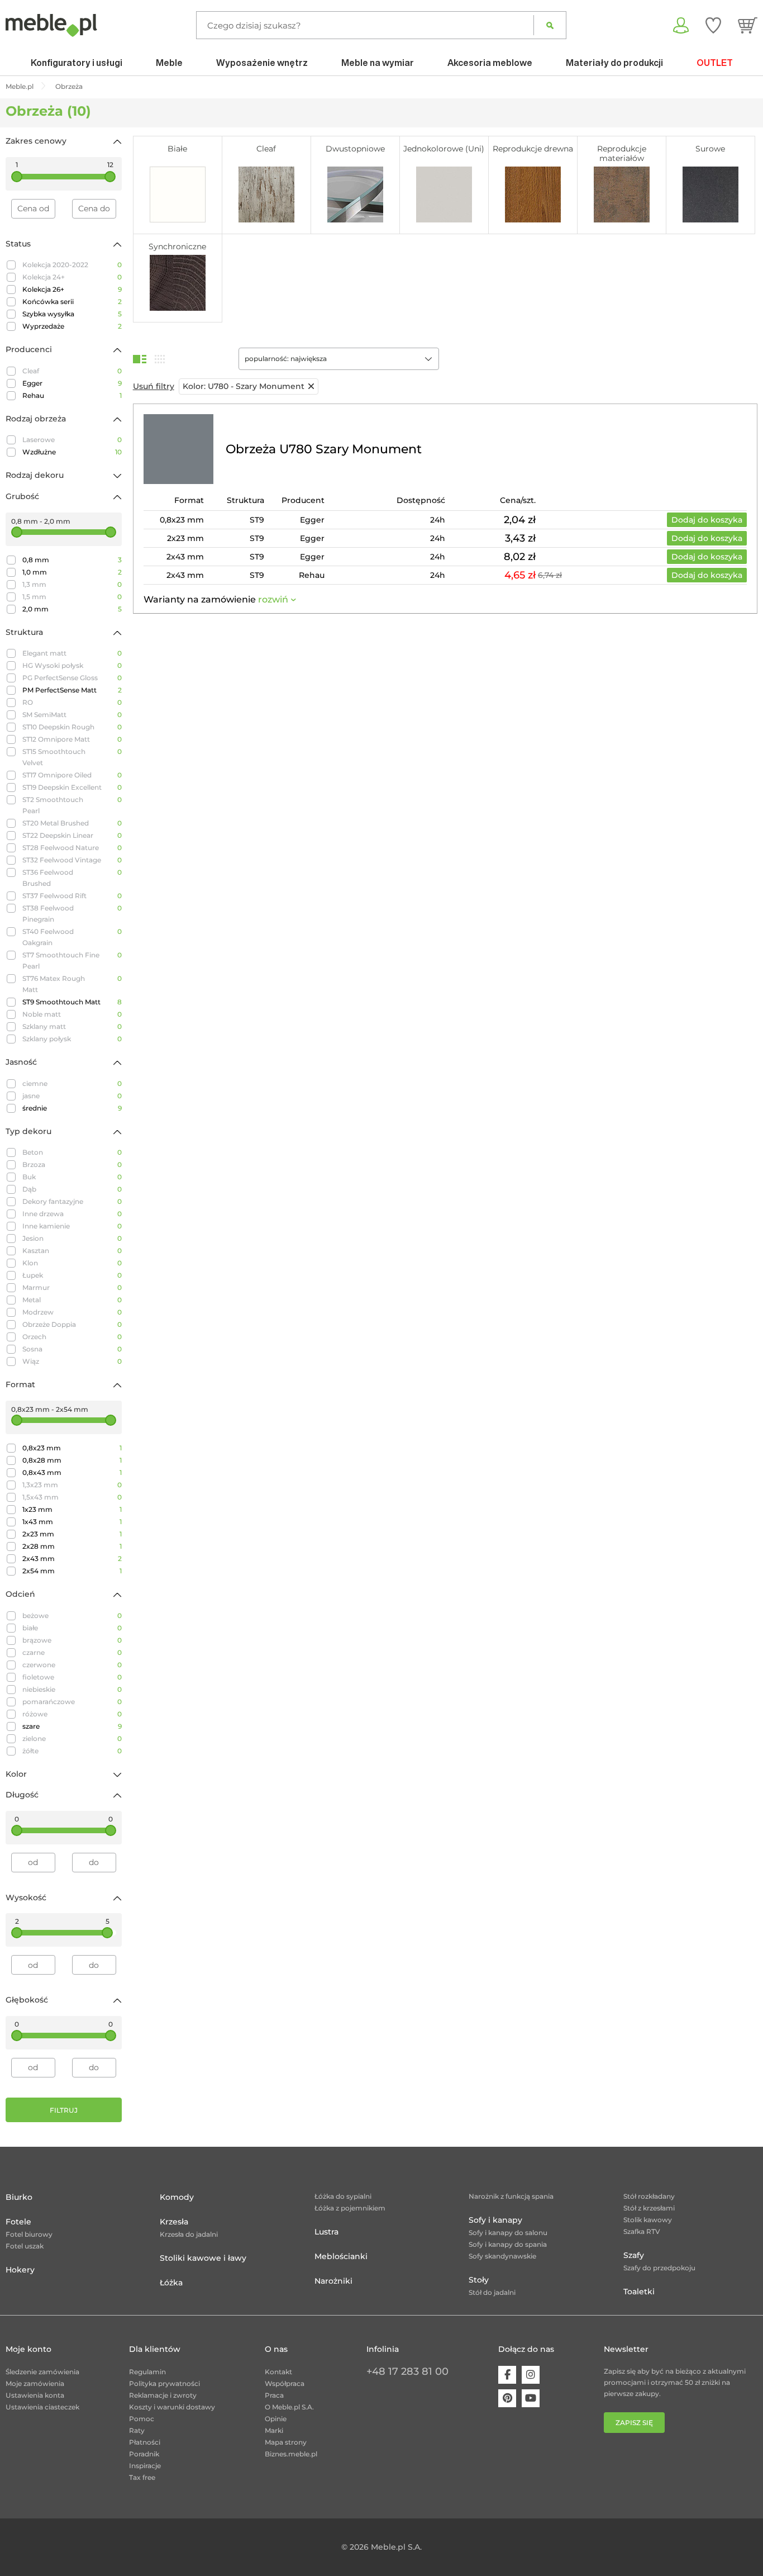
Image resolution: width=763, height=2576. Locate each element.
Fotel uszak (25, 2246)
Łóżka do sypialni (343, 2196)
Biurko (19, 2197)
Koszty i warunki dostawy (172, 2407)
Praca (274, 2395)
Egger (72, 383)
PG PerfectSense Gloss (72, 678)
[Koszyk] (748, 25)
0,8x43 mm (72, 1472)
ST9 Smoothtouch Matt (72, 1002)
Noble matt (72, 1014)
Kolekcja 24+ (72, 277)
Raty (137, 2430)
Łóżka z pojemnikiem (350, 2208)
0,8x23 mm (72, 1448)
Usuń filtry (154, 386)
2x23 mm (72, 1534)
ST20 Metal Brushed (72, 823)
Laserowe (72, 440)
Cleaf (72, 371)
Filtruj (64, 2110)
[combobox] (339, 359)
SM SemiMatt (72, 715)
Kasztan (72, 1251)
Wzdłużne (72, 452)
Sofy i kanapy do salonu (508, 2233)
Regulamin (147, 2372)
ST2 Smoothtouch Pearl (72, 805)
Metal (72, 1300)
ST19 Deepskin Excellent (72, 787)
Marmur (72, 1287)
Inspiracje (145, 2466)
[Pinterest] (507, 2398)
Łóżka (171, 2283)
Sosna (72, 1349)
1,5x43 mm (72, 1497)
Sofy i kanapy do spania (508, 2244)
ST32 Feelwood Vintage (72, 860)
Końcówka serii (72, 302)
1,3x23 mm (72, 1485)
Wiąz (72, 1361)
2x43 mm (72, 1559)
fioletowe (72, 1677)
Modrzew (72, 1312)
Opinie (276, 2419)
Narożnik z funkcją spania (511, 2196)
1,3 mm (72, 584)
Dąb (72, 1189)
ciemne (72, 1083)
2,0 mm (72, 609)
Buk (72, 1177)
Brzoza (72, 1164)
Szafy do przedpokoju (659, 2268)
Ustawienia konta (35, 2395)
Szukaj (550, 25)
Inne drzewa (72, 1214)
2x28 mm (72, 1546)
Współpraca (285, 2383)
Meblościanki (341, 2256)
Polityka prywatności (164, 2383)
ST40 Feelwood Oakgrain (72, 937)
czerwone (72, 1665)
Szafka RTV (642, 2231)
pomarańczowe (72, 1702)
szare (72, 1726)
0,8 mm (72, 560)
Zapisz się (634, 2423)
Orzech (72, 1337)
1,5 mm (72, 597)
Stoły (479, 2280)
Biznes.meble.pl (291, 2454)
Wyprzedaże (72, 326)
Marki (274, 2430)
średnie (72, 1108)
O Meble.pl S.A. (289, 2407)
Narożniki (333, 2281)
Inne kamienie (72, 1226)
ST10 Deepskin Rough (72, 727)
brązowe (72, 1640)
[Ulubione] (713, 25)
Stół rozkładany (649, 2196)
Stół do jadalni (492, 2292)
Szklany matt (72, 1026)
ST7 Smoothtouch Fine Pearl (72, 960)
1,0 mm (72, 572)
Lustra (326, 2232)
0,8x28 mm (72, 1460)
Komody (177, 2197)
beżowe (72, 1616)
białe (72, 1628)
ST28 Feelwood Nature (72, 848)
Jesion (72, 1238)
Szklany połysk (72, 1039)
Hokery (20, 2270)
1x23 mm (72, 1509)
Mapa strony (286, 2442)
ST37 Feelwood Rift (72, 896)
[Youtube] (531, 2398)
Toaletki (639, 2292)
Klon (72, 1263)
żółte (72, 1751)
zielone (72, 1738)
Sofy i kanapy (495, 2220)
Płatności (145, 2442)
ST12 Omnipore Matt (72, 739)
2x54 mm (72, 1571)
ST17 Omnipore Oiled (72, 775)
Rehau (72, 395)
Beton (72, 1152)
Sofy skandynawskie (502, 2256)
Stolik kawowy (648, 2220)
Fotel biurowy (29, 2234)
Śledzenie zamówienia (42, 2372)
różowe (72, 1714)
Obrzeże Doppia (72, 1324)
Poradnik (144, 2454)
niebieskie (72, 1689)
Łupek (72, 1275)
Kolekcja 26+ (72, 289)
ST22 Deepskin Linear (72, 835)
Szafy (634, 2255)
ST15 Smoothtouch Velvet (72, 757)
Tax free (142, 2477)
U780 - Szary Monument (244, 386)
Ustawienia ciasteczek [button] (42, 2407)
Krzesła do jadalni (189, 2234)
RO (72, 702)
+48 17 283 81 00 (407, 2371)
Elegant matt (72, 653)
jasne (72, 1096)
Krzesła (174, 2222)
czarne (72, 1652)
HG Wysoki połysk (72, 665)
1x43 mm (72, 1522)
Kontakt (278, 2372)
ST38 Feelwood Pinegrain (72, 914)
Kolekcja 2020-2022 (72, 265)
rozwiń (273, 599)
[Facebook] (507, 2375)
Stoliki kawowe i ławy (203, 2258)
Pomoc (142, 2419)
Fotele (18, 2222)
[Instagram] (531, 2375)
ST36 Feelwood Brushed (72, 878)
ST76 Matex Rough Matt (72, 984)
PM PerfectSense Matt (72, 690)
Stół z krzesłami (649, 2208)
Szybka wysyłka (72, 314)
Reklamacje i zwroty (163, 2395)
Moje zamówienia (35, 2383)
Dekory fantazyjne (72, 1201)
